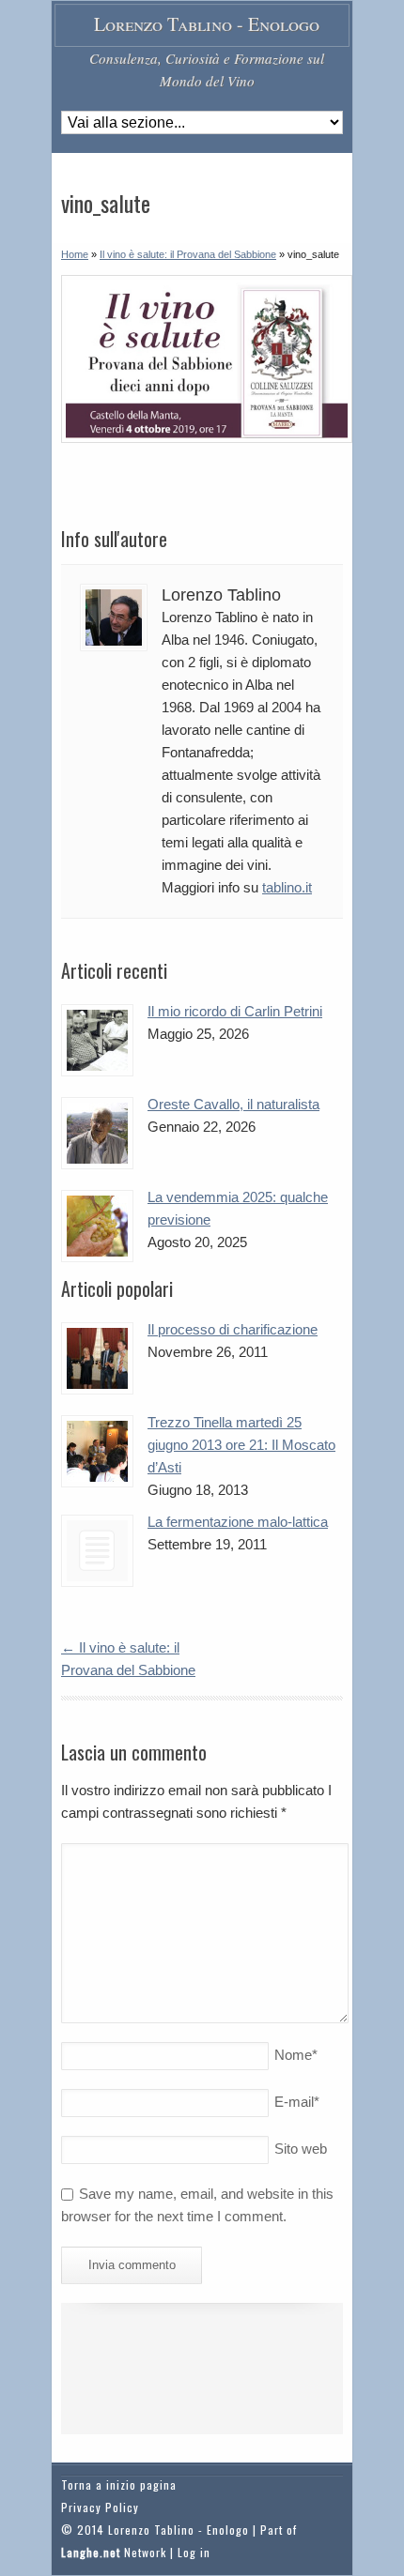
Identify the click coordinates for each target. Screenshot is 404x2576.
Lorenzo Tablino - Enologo (207, 24)
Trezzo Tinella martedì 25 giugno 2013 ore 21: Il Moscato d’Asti (241, 1445)
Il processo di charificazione (233, 1329)
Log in (194, 2552)
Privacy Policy (100, 2507)
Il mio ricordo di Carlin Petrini (235, 1011)
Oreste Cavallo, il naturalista (233, 1104)
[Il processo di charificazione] (97, 1358)
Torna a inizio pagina (119, 2485)
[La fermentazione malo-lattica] (97, 1551)
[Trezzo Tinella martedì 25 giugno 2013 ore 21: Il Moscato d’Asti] (97, 1451)
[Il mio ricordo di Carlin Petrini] (97, 1040)
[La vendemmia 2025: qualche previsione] (97, 1226)
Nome (296, 2055)
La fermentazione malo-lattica (238, 1522)
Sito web (301, 2149)
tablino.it (287, 887)
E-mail (297, 2102)
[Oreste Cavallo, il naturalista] (97, 1133)
